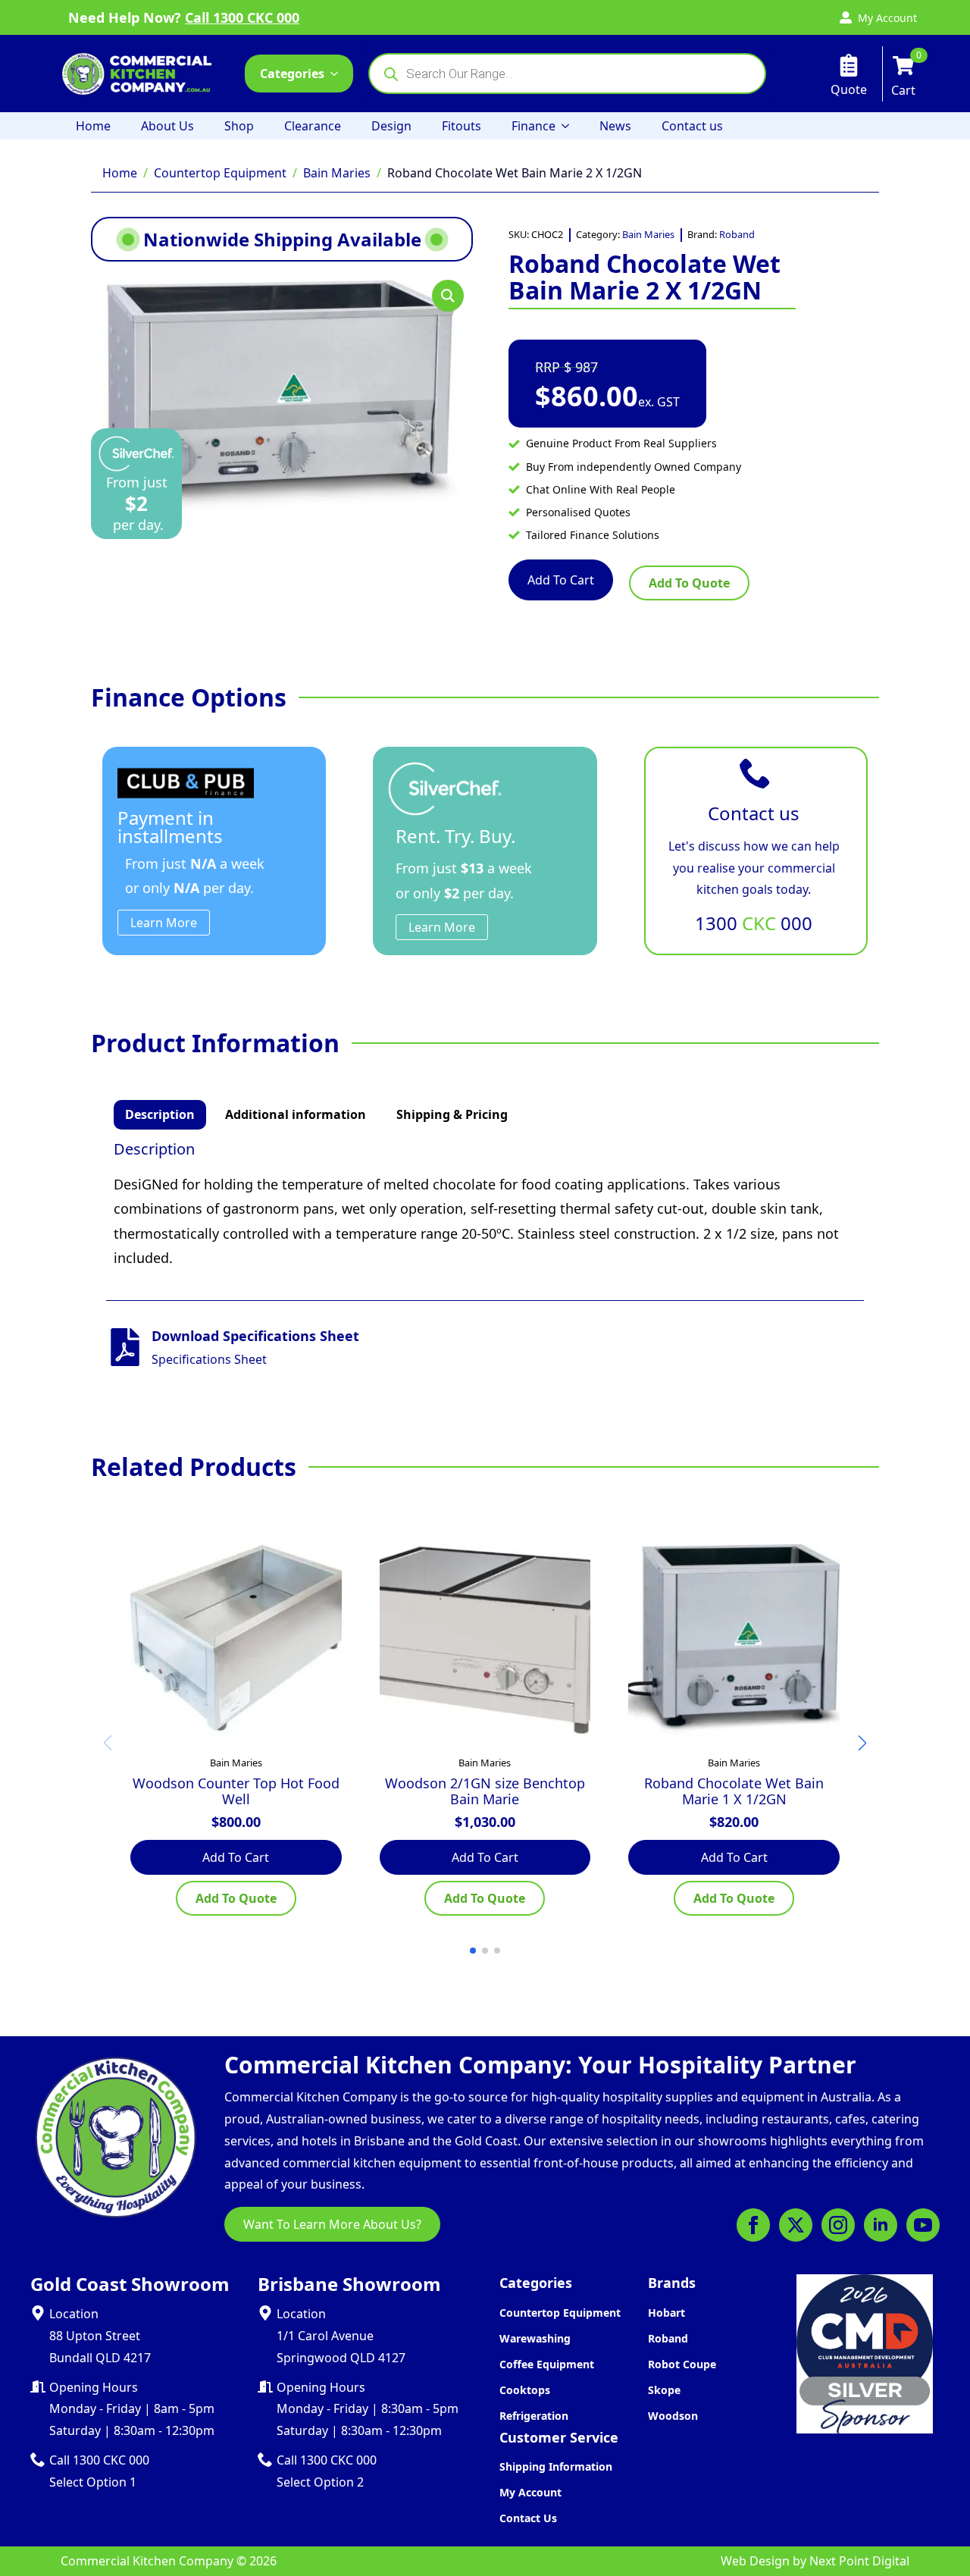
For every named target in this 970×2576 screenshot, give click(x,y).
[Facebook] (753, 2225)
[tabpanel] (485, 1205)
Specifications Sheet (209, 1359)
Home (93, 126)
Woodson (673, 2416)
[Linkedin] (881, 2225)
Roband (737, 234)
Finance (533, 126)
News (615, 126)
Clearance (313, 126)
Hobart (666, 2313)
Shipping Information (556, 2466)
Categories (292, 74)
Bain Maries (337, 173)
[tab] (160, 1114)
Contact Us (528, 2518)
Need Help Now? (184, 17)
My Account (530, 2492)
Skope (664, 2390)
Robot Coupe (682, 2364)
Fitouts (462, 126)
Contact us (692, 126)
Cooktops (525, 2390)
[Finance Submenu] (570, 126)
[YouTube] (923, 2225)
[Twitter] (796, 2225)
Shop (239, 126)
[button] (448, 296)
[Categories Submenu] (339, 74)
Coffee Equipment (547, 2364)
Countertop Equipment (220, 173)
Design (391, 126)
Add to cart (561, 580)
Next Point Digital (859, 2561)
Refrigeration (534, 2416)
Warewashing (535, 2338)
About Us (167, 126)
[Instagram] (838, 2225)
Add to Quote (689, 583)
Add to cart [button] (236, 1857)
